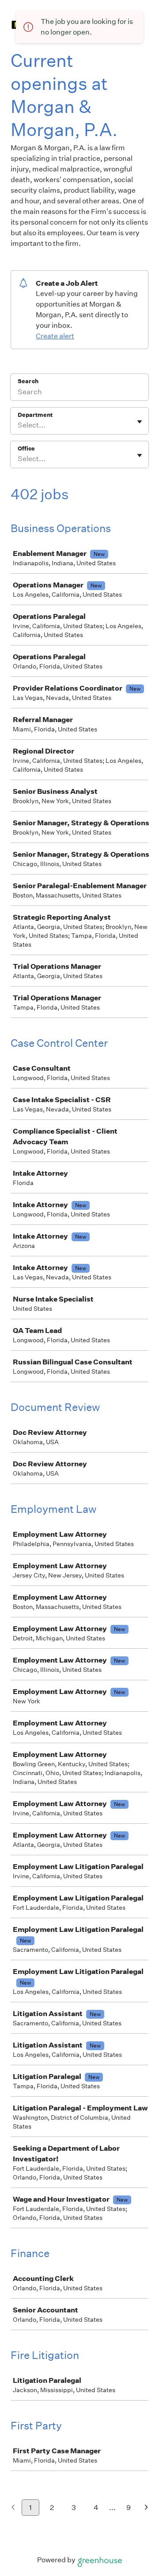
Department (35, 415)
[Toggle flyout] (140, 422)
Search (28, 381)
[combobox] (18, 425)
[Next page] (146, 2508)
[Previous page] (13, 2508)
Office (26, 449)
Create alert (55, 336)
